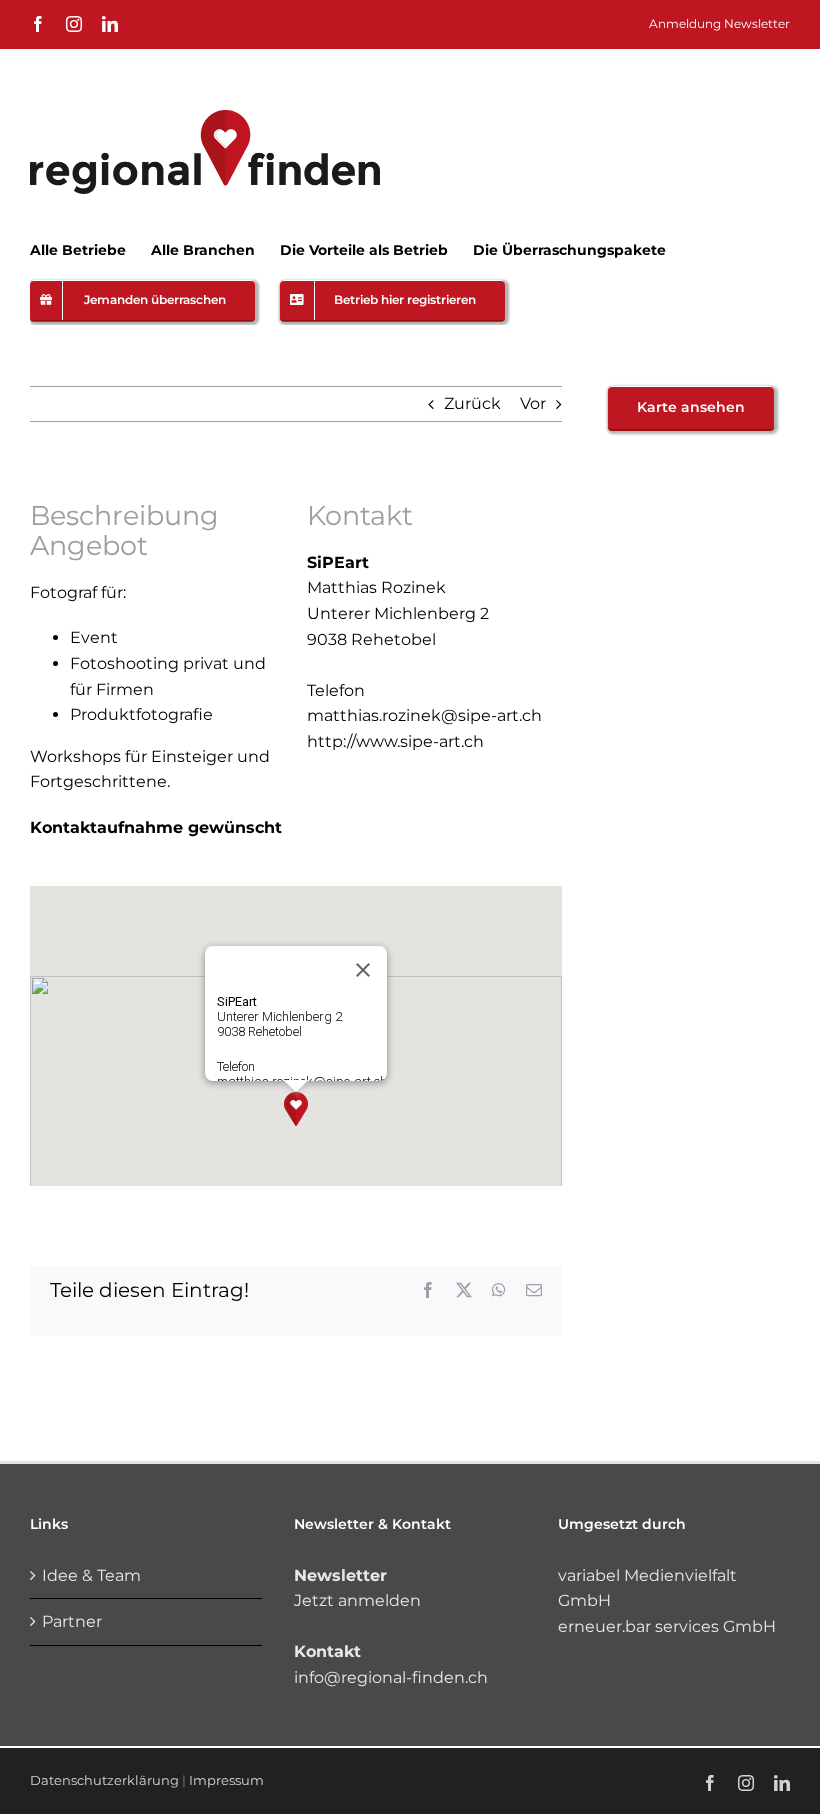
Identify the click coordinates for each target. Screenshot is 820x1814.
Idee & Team (91, 1575)
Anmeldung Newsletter (719, 23)
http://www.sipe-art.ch (395, 741)
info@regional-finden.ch (391, 1677)
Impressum (226, 1780)
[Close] (363, 970)
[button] (296, 1109)
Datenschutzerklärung (104, 1780)
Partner (72, 1621)
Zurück (472, 403)
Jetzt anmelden (357, 1600)
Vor (533, 403)
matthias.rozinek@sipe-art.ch (424, 715)
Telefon (336, 690)
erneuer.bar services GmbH (667, 1626)
